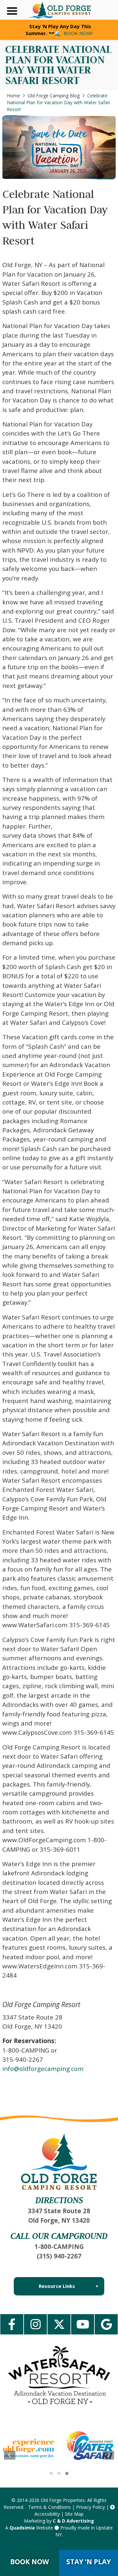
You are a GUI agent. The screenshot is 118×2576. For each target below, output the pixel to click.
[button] (51, 2473)
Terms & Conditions (49, 2507)
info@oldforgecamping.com (43, 2069)
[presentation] (10, 2455)
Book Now (29, 2562)
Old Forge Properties (63, 2500)
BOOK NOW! (78, 33)
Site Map (74, 2514)
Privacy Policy (90, 2507)
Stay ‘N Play (88, 2562)
